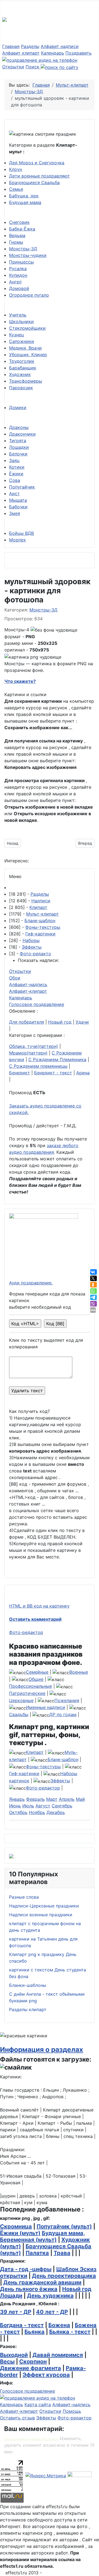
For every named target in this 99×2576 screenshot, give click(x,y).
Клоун (16, 169)
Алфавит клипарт (21, 53)
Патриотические (27, 1693)
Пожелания (67, 1700)
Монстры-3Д (23, 249)
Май (80, 1799)
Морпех (17, 540)
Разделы (30, 46)
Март (52, 1799)
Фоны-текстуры (43, 927)
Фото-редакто (35, 954)
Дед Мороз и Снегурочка (37, 163)
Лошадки (19, 447)
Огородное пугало (29, 295)
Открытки (13, 67)
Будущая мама (25, 202)
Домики (18, 407)
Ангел (15, 282)
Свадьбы (19, 1714)
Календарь (53, 53)
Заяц (14, 460)
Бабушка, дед (24, 196)
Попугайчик (22, 487)
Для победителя (27, 1022)
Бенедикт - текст (53, 1073)
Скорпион (33, 2362)
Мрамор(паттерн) (28, 1053)
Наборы (31, 940)
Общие (36, 1679)
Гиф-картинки (40, 934)
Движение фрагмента (31, 2368)
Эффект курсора (46, 2375)
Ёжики (16, 474)
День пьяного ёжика (29, 2289)
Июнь (15, 1806)
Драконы (19, 427)
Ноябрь (37, 1812)
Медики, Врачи (25, 348)
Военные (79, 1672)
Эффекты (32, 947)
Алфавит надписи (60, 46)
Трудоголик (22, 361)
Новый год (60, 1022)
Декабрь (56, 1812)
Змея (15, 513)
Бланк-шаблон (40, 921)
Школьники (21, 321)
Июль (28, 1806)
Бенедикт (20, 1073)
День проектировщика (64, 2276)
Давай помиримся (58, 2355)
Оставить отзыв (17, 2418)
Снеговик (19, 222)
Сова (15, 480)
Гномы (16, 242)
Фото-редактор (26, 1632)
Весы (7, 2362)
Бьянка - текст (70, 2332)
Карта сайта (38, 2405)
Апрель (67, 1799)
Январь (17, 1799)
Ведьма (17, 235)
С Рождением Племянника (57, 1059)
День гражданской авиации (42, 2282)
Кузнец (16, 335)
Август (43, 1806)
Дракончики (22, 434)
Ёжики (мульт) (20, 2233)
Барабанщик (23, 368)
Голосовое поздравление (37, 1004)
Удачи (82, 1022)
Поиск (33, 67)
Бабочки (18, 507)
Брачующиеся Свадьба (34, 183)
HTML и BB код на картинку (39, 1606)
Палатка (37, 2253)
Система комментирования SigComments (31, 2439)
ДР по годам (63, 1714)
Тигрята (18, 441)
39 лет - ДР (16, 2312)
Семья (16, 189)
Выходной (14, 2355)
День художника (50, 2296)
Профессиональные (31, 1686)
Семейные (37, 1672)
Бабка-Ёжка (22, 229)
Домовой (19, 288)
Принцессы (21, 262)
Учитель (18, 315)
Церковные (21, 1700)
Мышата (18, 500)
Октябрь (18, 1812)
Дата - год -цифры (26, 2269)
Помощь (72, 2411)
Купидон (18, 275)
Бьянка (35, 2332)
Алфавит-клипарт (28, 991)
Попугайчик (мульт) (64, 2226)
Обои (15, 978)
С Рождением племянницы (38, 1066)
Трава (62, 2253)
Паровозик (21, 388)
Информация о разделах (42, 2049)
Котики (17, 467)
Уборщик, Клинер (28, 355)
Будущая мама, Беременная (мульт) (42, 2236)
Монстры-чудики (28, 255)
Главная (11, 46)
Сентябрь (62, 1806)
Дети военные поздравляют (39, 176)
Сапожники (22, 341)
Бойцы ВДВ (21, 533)
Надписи (41, 901)
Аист (14, 493)
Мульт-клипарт (42, 914)
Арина (83, 1073)
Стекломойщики (27, 328)
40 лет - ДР (52, 2312)
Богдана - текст (22, 2325)
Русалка (18, 269)
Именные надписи (46, 1707)
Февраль (35, 1799)
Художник (20, 374)
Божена (59, 2325)
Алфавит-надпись (28, 984)
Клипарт (38, 907)
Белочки (18, 454)
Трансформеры (26, 381)
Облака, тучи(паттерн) (34, 1046)
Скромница (16, 2226)
